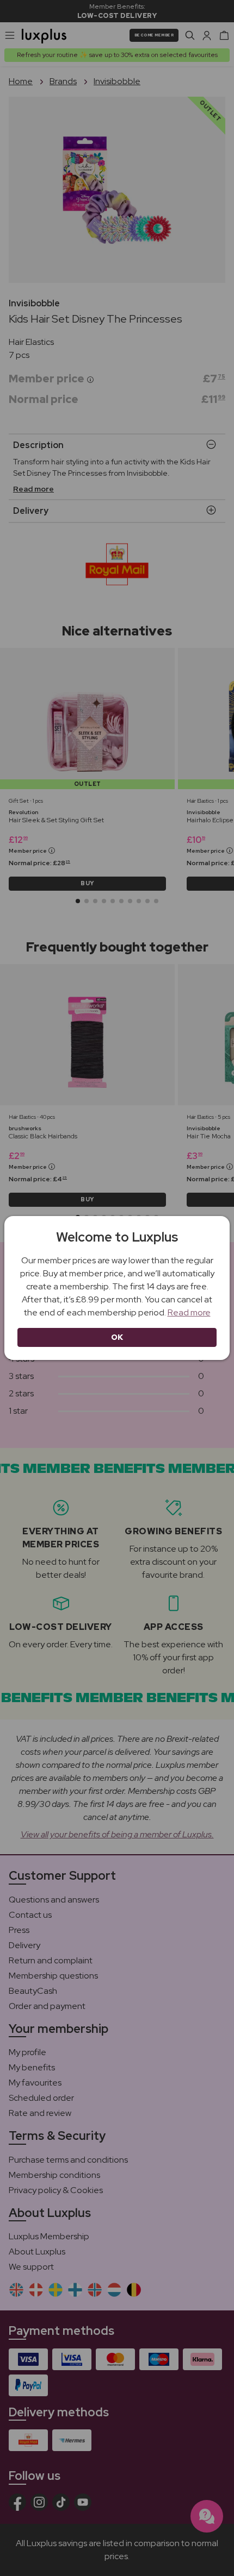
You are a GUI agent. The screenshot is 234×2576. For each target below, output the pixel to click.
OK (117, 1337)
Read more (189, 1312)
